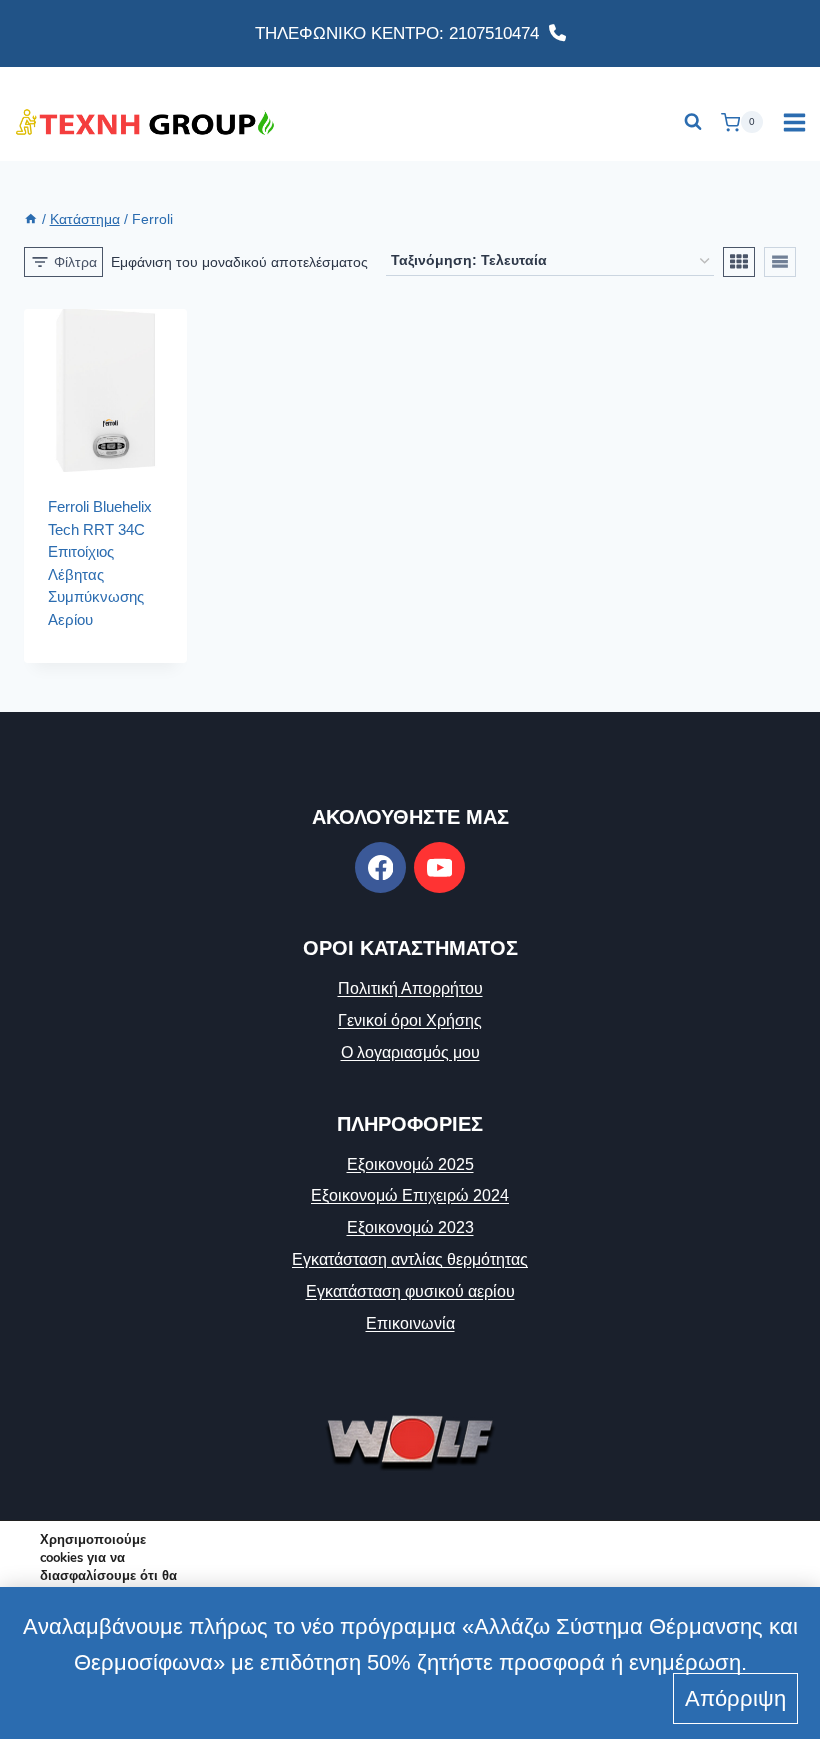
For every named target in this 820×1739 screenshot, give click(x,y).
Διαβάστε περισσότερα (97, 645)
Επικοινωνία (410, 1323)
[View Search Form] (693, 122)
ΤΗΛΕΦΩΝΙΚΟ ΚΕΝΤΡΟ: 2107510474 (402, 33)
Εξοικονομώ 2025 (410, 1164)
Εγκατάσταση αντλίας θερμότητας (410, 1259)
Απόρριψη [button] (735, 1698)
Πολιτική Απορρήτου (410, 988)
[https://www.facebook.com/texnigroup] (380, 867)
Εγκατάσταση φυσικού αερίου (410, 1291)
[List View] (780, 262)
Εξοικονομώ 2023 (410, 1227)
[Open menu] (794, 122)
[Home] (31, 219)
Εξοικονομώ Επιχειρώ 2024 (410, 1195)
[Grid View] (739, 262)
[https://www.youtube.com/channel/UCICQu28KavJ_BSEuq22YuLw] (439, 867)
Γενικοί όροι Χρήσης (410, 1020)
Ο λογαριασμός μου (410, 1052)
